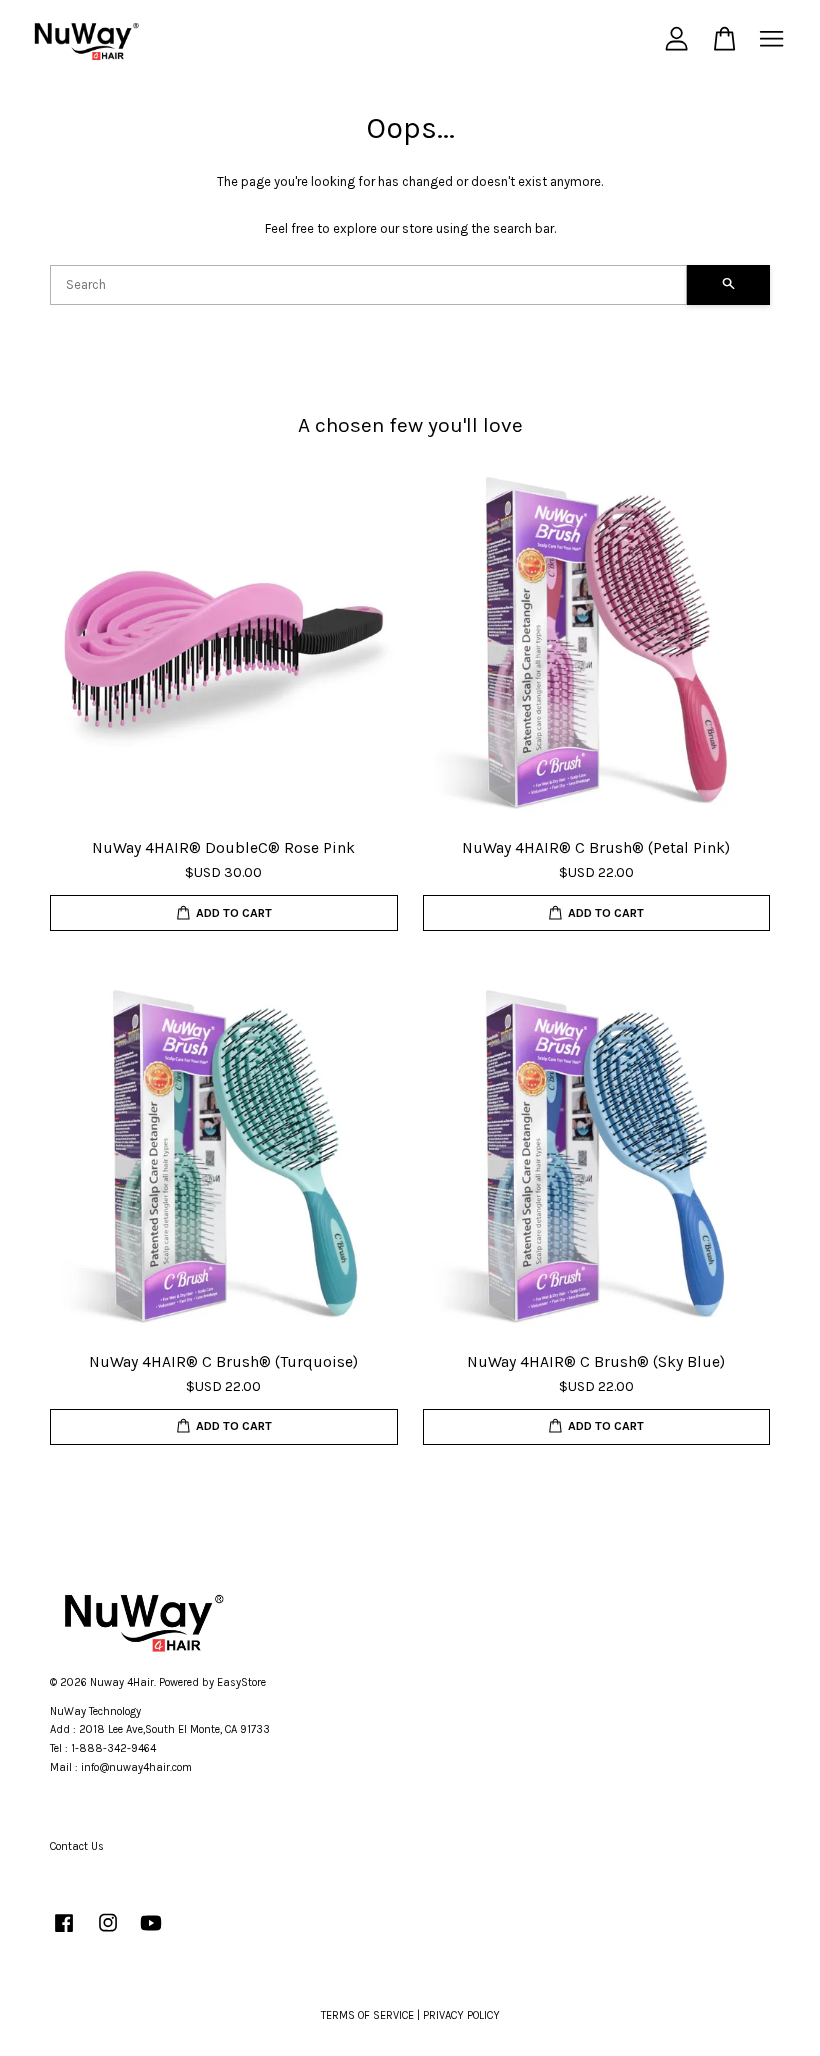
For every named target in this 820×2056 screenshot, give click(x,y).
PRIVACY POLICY (461, 2015)
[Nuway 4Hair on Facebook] (64, 1933)
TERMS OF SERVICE (367, 2015)
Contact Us (77, 1846)
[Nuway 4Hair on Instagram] (108, 1933)
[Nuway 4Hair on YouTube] (151, 1933)
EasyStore (241, 1682)
